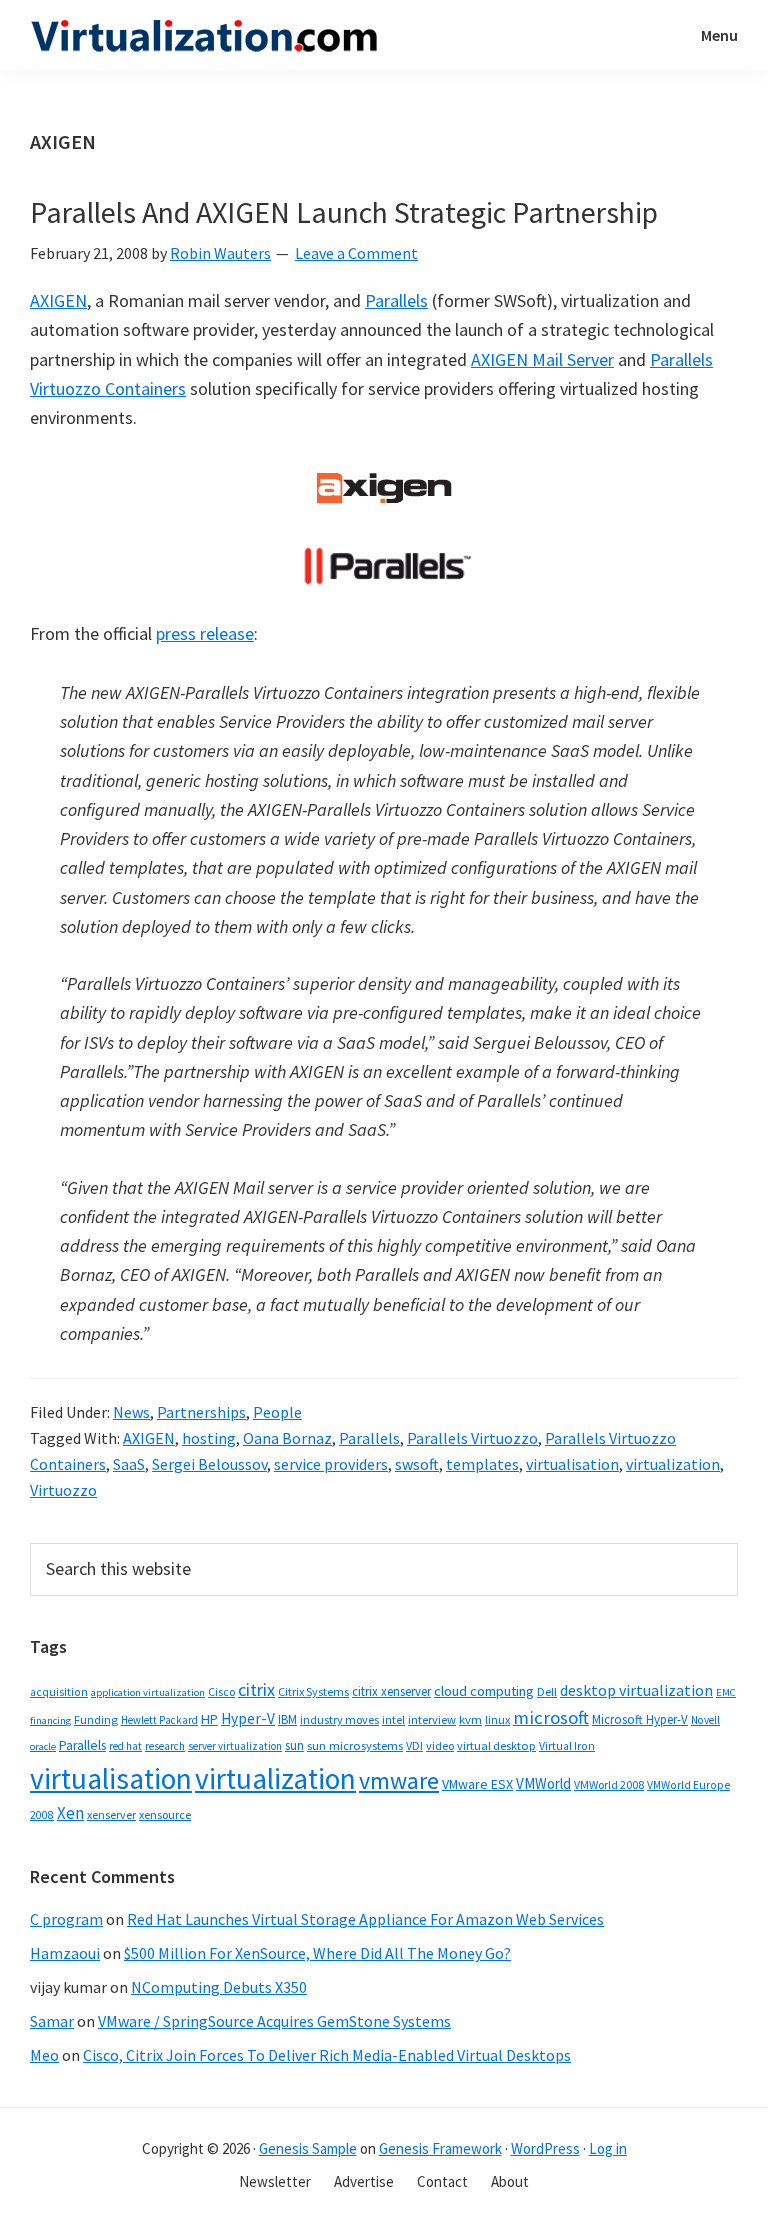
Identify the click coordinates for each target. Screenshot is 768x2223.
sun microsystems (355, 1745)
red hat (125, 1746)
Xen (70, 1813)
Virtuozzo (63, 1490)
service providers (331, 1464)
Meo (44, 2055)
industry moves (339, 1719)
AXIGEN (58, 300)
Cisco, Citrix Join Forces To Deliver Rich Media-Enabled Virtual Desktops (327, 2055)
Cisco (221, 1691)
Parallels (396, 300)
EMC (726, 1692)
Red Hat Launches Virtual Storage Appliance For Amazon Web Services (365, 1919)
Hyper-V (248, 1718)
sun (294, 1745)
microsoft (551, 1717)
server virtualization (235, 1746)
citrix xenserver (391, 1691)
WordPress (545, 2148)
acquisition (59, 1692)
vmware (399, 1780)
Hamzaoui (65, 1953)
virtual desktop (496, 1745)
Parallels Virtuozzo (472, 1438)
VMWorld (543, 1783)
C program (66, 1919)
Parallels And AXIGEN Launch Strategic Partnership (344, 212)
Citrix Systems (313, 1691)
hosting (209, 1438)
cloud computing (484, 1691)
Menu (719, 35)
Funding (96, 1719)
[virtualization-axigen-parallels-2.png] (384, 565)
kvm (470, 1719)
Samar (52, 2021)
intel (393, 1720)
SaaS (129, 1464)
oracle (43, 1746)
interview (432, 1719)
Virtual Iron (567, 1746)
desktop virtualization (636, 1690)
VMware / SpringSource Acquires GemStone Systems (274, 2021)
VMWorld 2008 (609, 1784)
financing (50, 1720)
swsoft (417, 1464)
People (277, 1412)
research (165, 1746)
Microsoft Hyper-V (640, 1719)
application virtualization (148, 1692)
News (131, 1412)
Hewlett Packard (159, 1720)
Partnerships (201, 1412)
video (440, 1745)
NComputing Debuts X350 (219, 1987)
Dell (547, 1691)
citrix (256, 1689)
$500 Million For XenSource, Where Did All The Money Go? (317, 1953)
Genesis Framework (440, 2148)
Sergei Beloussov (209, 1464)
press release (205, 633)
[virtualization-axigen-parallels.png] (384, 486)
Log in (608, 2148)
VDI (414, 1745)
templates (482, 1464)
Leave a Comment (356, 253)
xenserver (111, 1814)
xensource (165, 1814)
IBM (287, 1719)
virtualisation (572, 1464)
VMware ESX (477, 1784)
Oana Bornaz (287, 1438)
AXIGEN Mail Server (542, 359)
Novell (705, 1720)
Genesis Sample (308, 2148)
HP (209, 1719)
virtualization (673, 1464)
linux (497, 1719)
